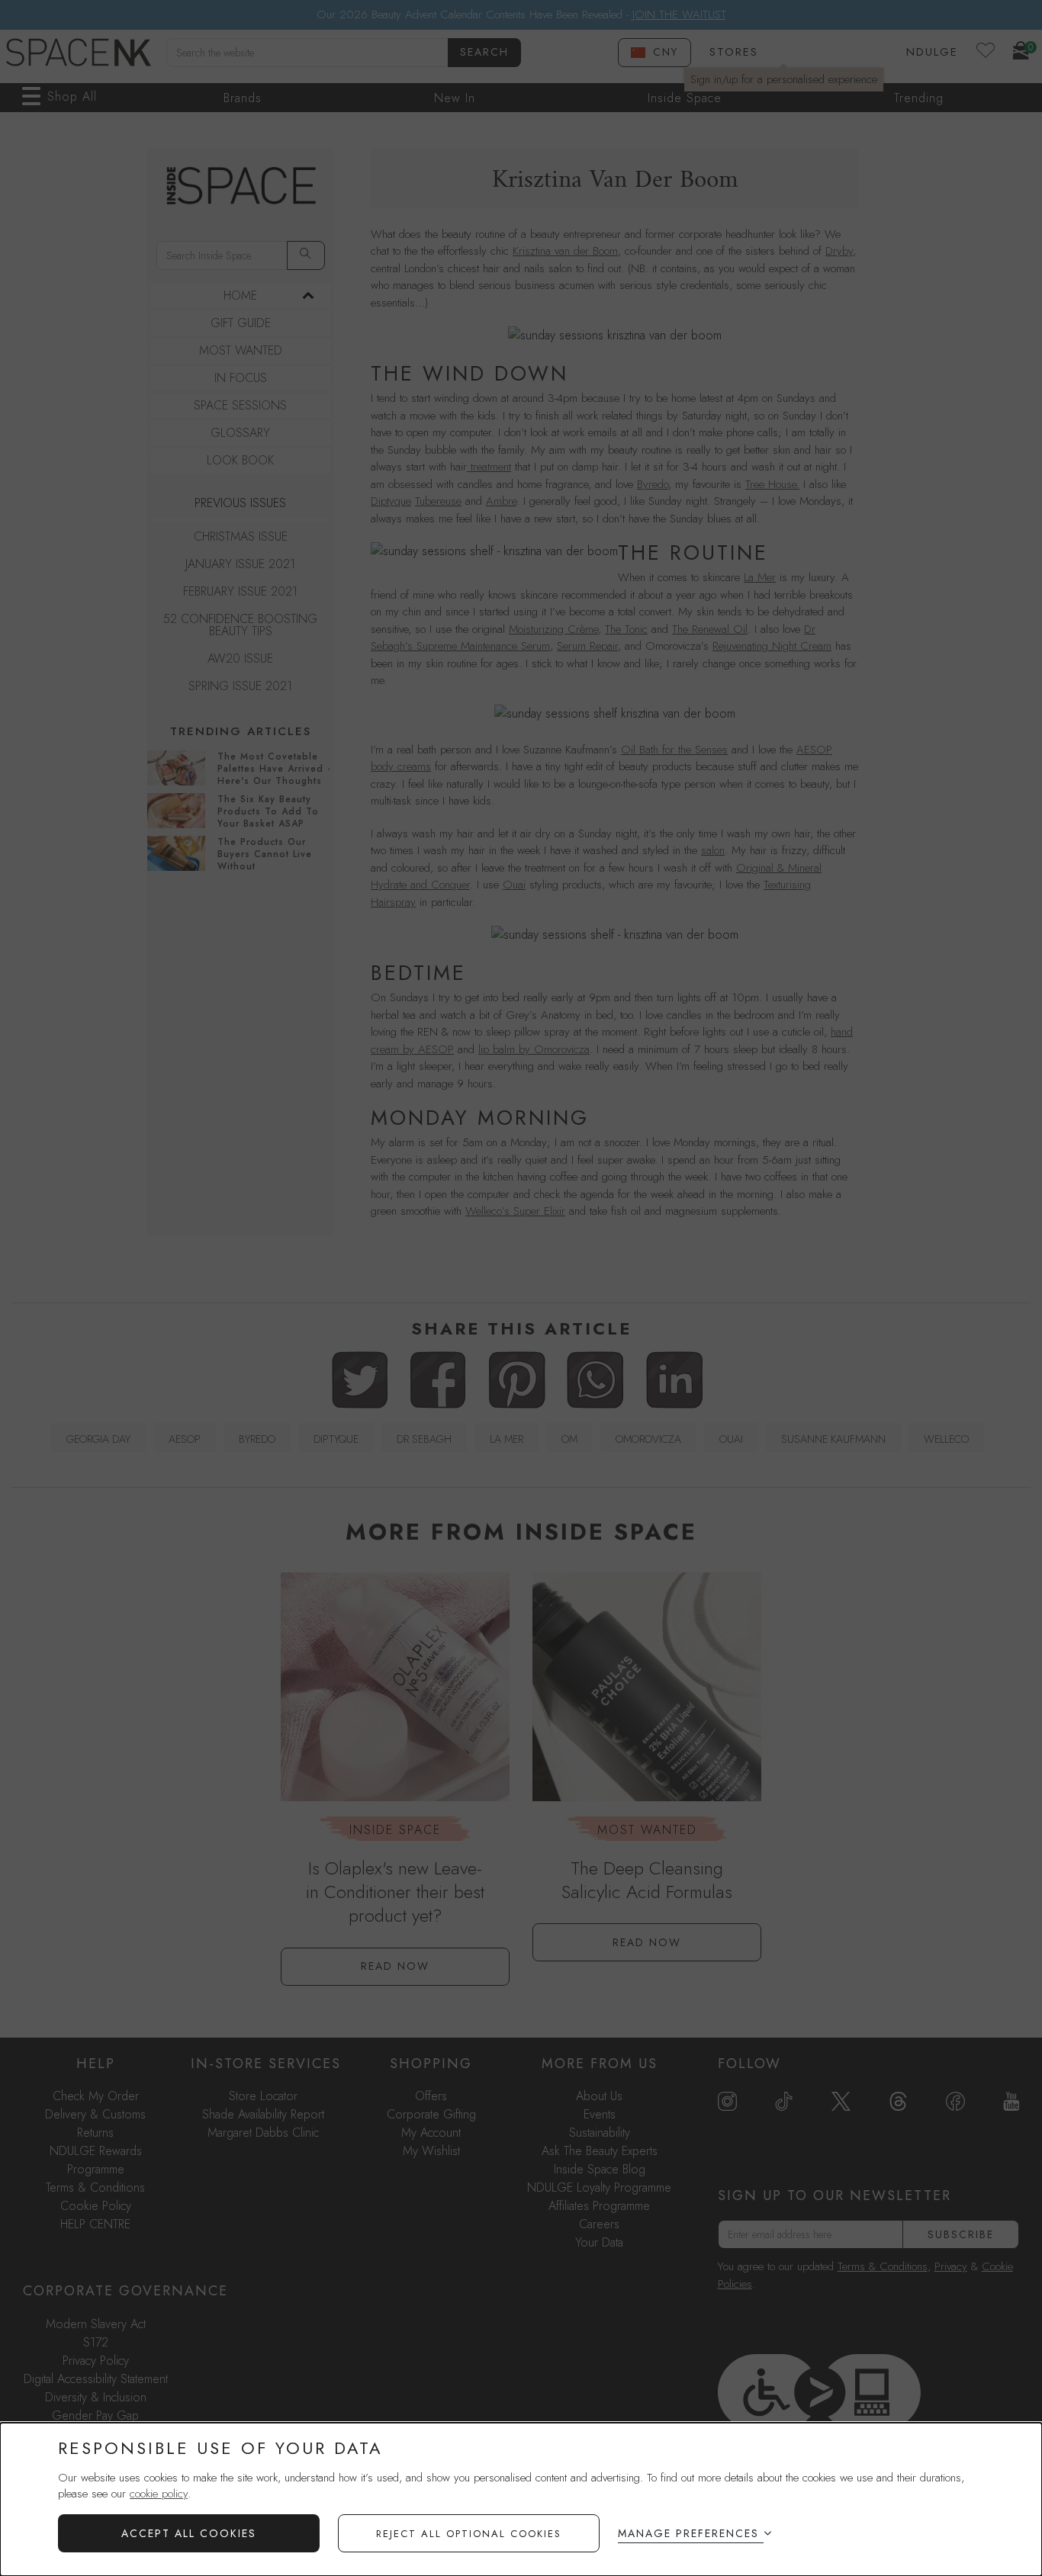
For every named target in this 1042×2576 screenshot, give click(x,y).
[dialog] (521, 2499)
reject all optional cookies (469, 2534)
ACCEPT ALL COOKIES (189, 2533)
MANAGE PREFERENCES (688, 2533)
